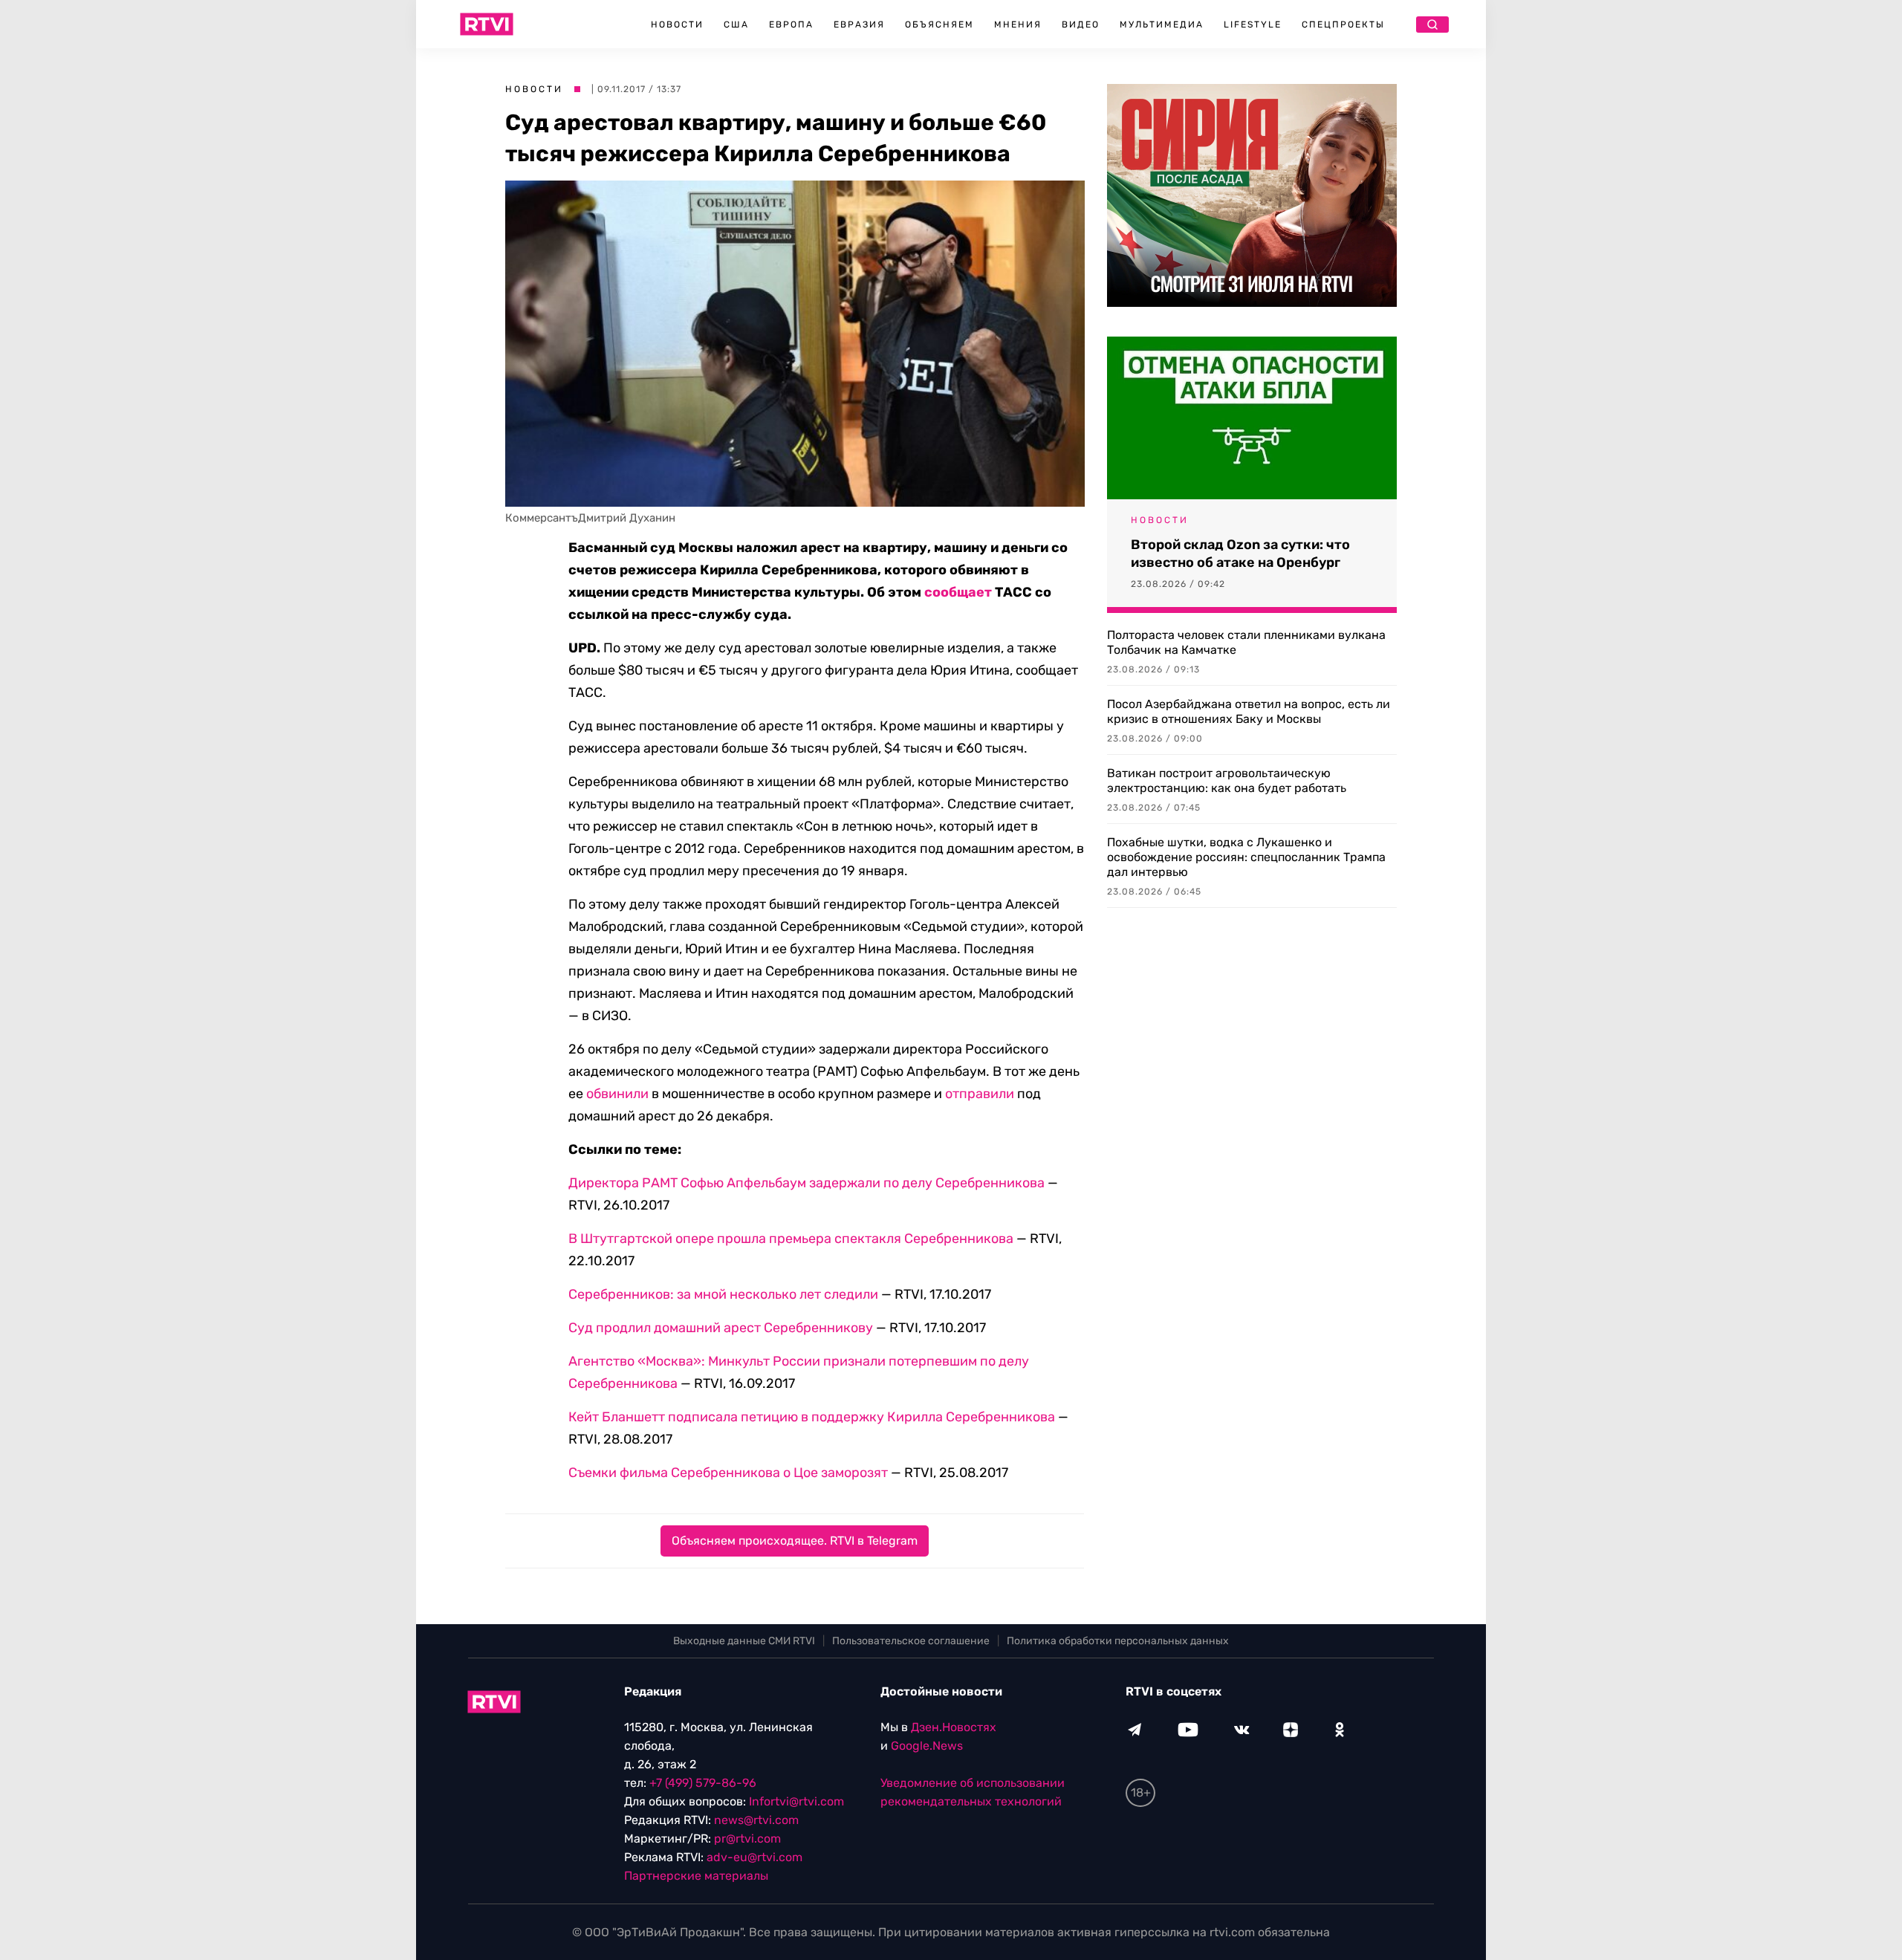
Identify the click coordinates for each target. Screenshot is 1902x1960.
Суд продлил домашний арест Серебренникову (721, 1328)
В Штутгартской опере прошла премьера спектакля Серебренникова (791, 1239)
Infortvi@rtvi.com (796, 1801)
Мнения (1018, 25)
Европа (791, 25)
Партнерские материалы (696, 1876)
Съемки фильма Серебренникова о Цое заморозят (728, 1473)
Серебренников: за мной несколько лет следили (723, 1294)
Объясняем (939, 25)
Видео (1081, 25)
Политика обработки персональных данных (1118, 1641)
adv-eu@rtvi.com (754, 1857)
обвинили (617, 1094)
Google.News (927, 1746)
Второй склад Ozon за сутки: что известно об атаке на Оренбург (1240, 554)
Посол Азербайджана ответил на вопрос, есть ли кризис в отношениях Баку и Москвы (1249, 711)
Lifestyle (1253, 25)
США (736, 25)
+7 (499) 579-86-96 (703, 1783)
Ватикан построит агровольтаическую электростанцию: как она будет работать (1227, 781)
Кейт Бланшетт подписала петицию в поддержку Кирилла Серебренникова (812, 1417)
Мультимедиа (1162, 25)
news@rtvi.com (756, 1820)
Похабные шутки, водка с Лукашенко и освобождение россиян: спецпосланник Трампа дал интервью (1246, 857)
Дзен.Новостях (954, 1727)
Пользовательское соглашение (911, 1641)
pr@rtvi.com (747, 1839)
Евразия (859, 25)
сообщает (958, 592)
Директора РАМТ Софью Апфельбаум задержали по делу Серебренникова (806, 1183)
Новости (677, 25)
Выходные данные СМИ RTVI (744, 1641)
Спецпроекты (1343, 25)
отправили (980, 1094)
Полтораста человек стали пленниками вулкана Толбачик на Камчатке (1246, 642)
